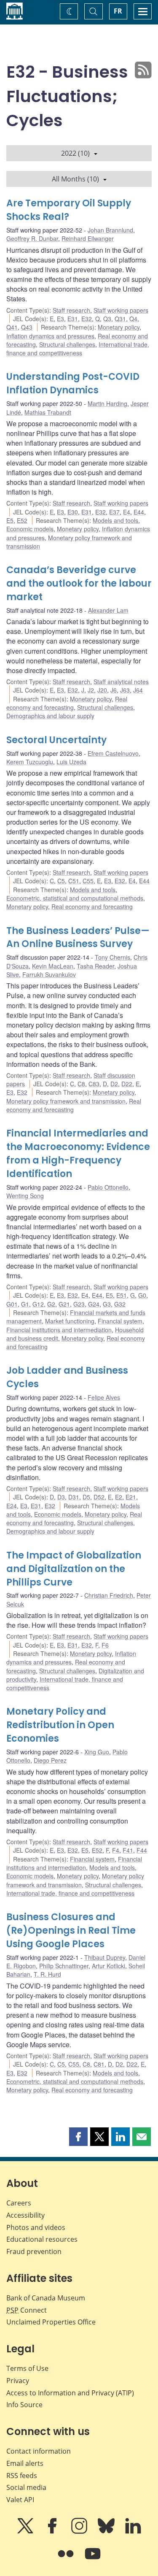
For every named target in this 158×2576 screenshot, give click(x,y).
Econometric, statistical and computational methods (75, 898)
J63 (125, 690)
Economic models (30, 529)
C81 (99, 2064)
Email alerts (25, 2463)
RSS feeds (22, 2476)
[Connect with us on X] (26, 2532)
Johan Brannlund (110, 230)
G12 (38, 1304)
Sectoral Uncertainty (56, 740)
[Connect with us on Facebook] (53, 2532)
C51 (74, 881)
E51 (122, 1295)
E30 (73, 512)
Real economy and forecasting (67, 703)
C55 (88, 881)
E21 (131, 1497)
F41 (128, 1850)
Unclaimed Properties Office (51, 2322)
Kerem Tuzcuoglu (30, 762)
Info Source (24, 2405)
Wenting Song (25, 1196)
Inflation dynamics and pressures (50, 336)
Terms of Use (27, 2368)
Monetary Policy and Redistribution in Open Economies (60, 1725)
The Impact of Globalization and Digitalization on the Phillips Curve (74, 1569)
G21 (64, 1304)
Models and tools (115, 520)
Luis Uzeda (71, 762)
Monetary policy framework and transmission (66, 1101)
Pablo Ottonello (108, 1187)
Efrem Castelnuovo (113, 753)
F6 (105, 1645)
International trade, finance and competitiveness (78, 349)
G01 (12, 1304)
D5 (86, 1497)
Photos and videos (36, 2227)
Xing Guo (97, 1752)
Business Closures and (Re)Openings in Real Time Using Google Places (71, 1931)
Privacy (18, 2381)
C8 (81, 1084)
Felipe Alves (104, 1397)
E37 (114, 512)
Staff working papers (121, 310)
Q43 (27, 327)
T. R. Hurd (47, 1974)
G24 (94, 1304)
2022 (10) (75, 153)
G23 (79, 1304)
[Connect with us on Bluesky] (107, 2532)
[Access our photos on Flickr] (67, 2560)
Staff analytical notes (121, 682)
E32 (87, 319)
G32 (120, 1304)
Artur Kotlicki (108, 1966)
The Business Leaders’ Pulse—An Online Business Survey (78, 938)
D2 (114, 1084)
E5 (10, 520)
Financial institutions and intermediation (59, 1330)
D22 (127, 1084)
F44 (142, 1850)
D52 (99, 1497)
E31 (73, 319)
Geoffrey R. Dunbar (32, 238)
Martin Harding (107, 403)
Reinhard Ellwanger (88, 238)
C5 (61, 881)
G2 (51, 1304)
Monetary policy (119, 327)
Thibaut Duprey (105, 1957)
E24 (12, 1506)
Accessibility (25, 2215)
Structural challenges (67, 344)
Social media (26, 2487)
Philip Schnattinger (64, 1966)
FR (118, 11)
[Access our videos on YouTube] (93, 2560)
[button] (78, 2137)
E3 (60, 319)
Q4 (133, 319)
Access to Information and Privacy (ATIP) (70, 2393)
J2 (91, 690)
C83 (94, 1084)
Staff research (71, 310)
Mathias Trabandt (48, 412)
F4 (116, 1850)
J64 (138, 690)
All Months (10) (75, 179)
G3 (107, 1304)
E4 (127, 512)
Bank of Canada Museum (46, 2298)
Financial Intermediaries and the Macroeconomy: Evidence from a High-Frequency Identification (78, 1154)
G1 (25, 1304)
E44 (139, 512)
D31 (74, 1497)
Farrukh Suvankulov (49, 974)
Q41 (12, 327)
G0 (142, 1295)
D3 (61, 1497)
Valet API (20, 2500)
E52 (22, 520)
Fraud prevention (34, 2251)
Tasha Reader (95, 966)
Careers (19, 2203)
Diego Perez (50, 1760)
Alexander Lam (108, 610)
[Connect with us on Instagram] (80, 2532)
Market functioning (70, 1321)
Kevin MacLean (53, 966)
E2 (119, 1497)
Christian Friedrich (109, 1595)
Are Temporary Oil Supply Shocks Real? (69, 210)
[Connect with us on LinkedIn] (133, 2532)
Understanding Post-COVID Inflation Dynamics (73, 383)
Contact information (39, 2451)
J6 (114, 690)
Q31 (120, 319)
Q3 (107, 319)
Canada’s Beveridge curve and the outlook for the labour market (79, 583)
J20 (102, 690)
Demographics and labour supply (50, 716)
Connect (27, 2310)
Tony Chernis (112, 957)
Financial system (120, 1321)
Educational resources (42, 2239)
